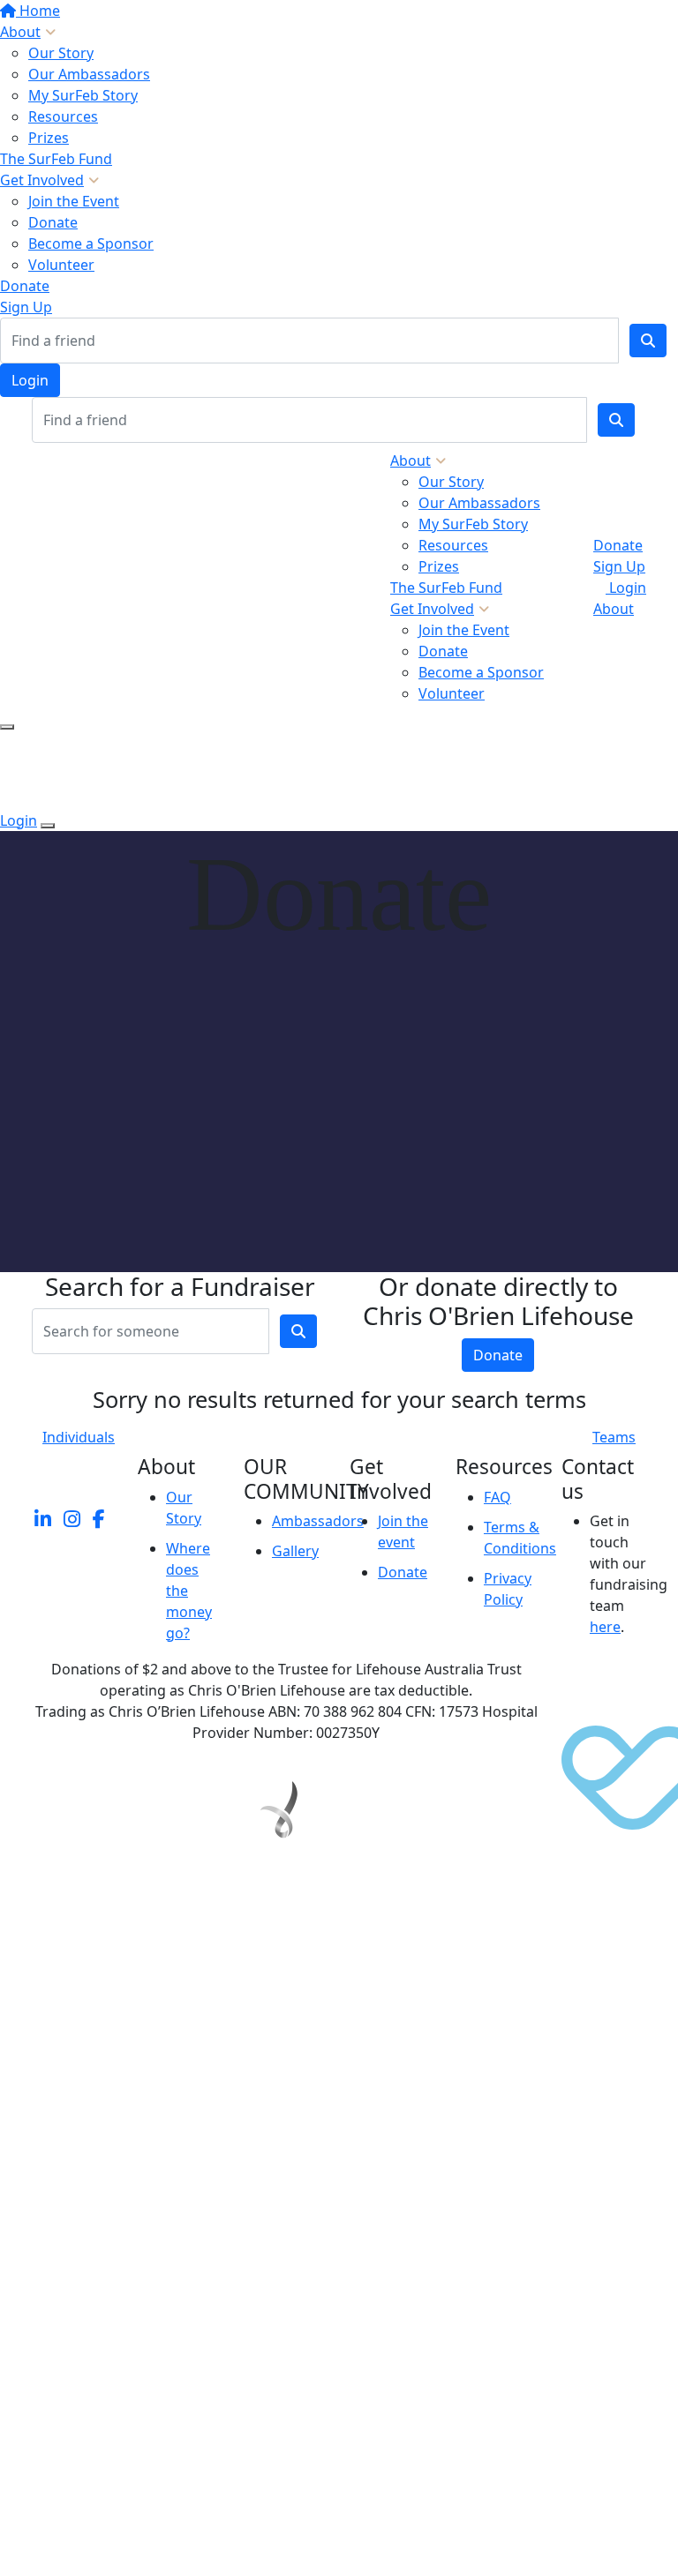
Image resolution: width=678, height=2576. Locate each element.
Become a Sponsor (91, 243)
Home (38, 11)
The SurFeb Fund (56, 159)
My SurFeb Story (83, 95)
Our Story (61, 53)
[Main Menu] (7, 727)
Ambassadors (318, 1521)
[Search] (648, 341)
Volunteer (61, 265)
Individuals (79, 1437)
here (605, 1627)
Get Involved (42, 180)
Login (30, 380)
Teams (614, 1437)
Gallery (295, 1551)
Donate (53, 222)
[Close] (48, 826)
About (20, 32)
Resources (63, 116)
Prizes (49, 138)
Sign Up (26, 307)
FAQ (497, 1497)
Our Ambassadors (89, 74)
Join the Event (74, 201)
